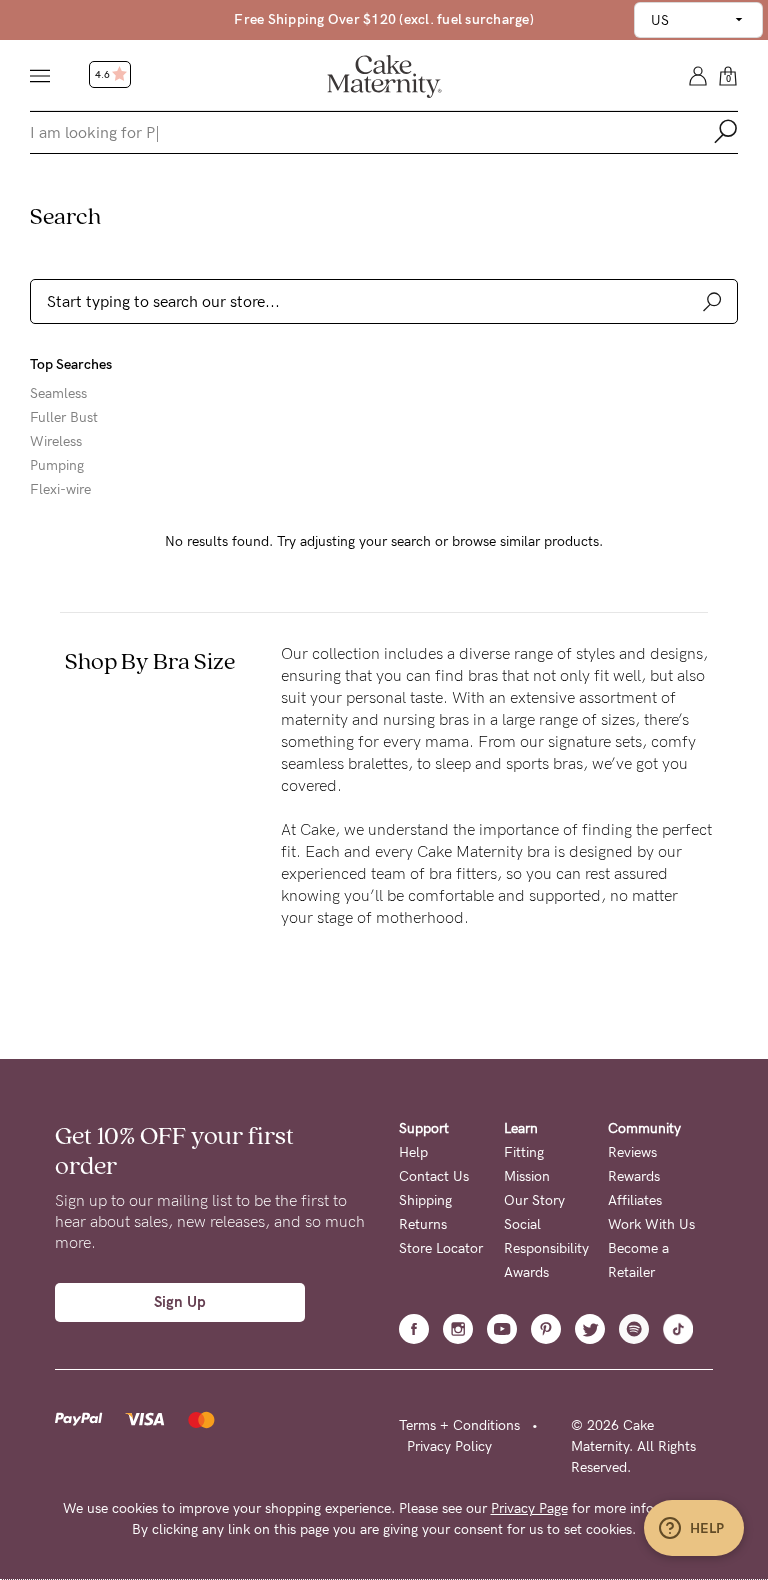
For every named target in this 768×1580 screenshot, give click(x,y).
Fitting (524, 1152)
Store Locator (441, 1248)
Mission (527, 1176)
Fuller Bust (64, 418)
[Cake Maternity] (384, 75)
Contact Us (434, 1176)
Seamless (58, 394)
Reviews (632, 1152)
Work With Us (651, 1224)
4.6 (103, 75)
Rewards (634, 1176)
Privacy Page (529, 1508)
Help (413, 1152)
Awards (526, 1272)
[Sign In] (698, 74)
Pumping (57, 466)
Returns (423, 1224)
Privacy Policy (449, 1446)
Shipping (425, 1200)
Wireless (56, 442)
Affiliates (635, 1200)
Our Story (534, 1200)
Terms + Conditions (459, 1425)
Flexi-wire (60, 490)
